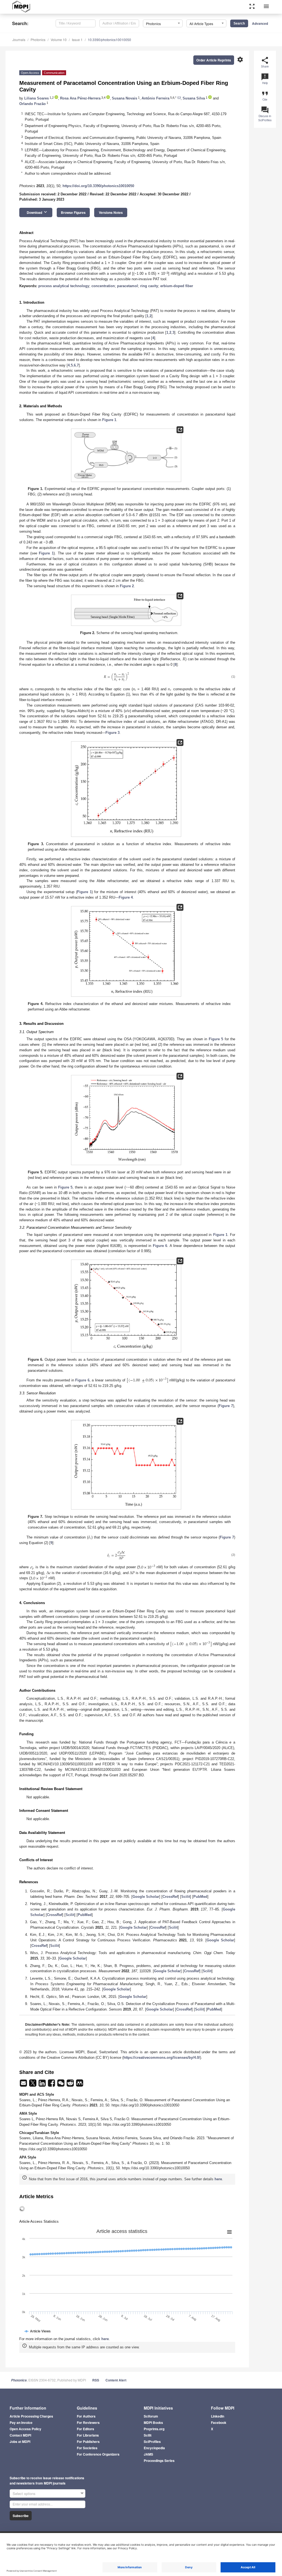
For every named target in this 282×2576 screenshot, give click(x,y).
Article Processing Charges (31, 2416)
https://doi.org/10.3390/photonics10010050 (98, 186)
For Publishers (88, 2442)
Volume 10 (59, 40)
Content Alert (116, 2380)
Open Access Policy (25, 2429)
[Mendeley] (80, 2085)
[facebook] (52, 2085)
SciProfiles (152, 2442)
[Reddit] (71, 2085)
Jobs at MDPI (20, 2442)
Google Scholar (146, 1897)
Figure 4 (126, 897)
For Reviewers (88, 2423)
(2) (233, 1555)
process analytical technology (64, 286)
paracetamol (128, 286)
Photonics (38, 40)
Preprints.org (154, 2429)
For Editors (86, 2429)
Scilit (186, 1897)
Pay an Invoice (21, 2423)
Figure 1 (109, 420)
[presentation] (184, 659)
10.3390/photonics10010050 (109, 40)
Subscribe (21, 2516)
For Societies (87, 2448)
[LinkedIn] (43, 2085)
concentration (103, 286)
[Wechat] (61, 2085)
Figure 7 (226, 1406)
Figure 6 (160, 1246)
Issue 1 (77, 40)
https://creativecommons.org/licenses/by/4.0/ (162, 2058)
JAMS (148, 2454)
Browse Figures (73, 212)
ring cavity (149, 286)
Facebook (219, 2423)
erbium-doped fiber (177, 286)
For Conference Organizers (98, 2454)
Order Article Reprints (214, 60)
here (218, 2179)
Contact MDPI (20, 2435)
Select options (24, 2493)
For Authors (86, 2416)
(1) (233, 677)
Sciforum (151, 2416)
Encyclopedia (154, 2448)
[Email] (24, 2085)
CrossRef (170, 1897)
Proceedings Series (159, 2461)
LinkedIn (218, 2416)
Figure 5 (216, 1039)
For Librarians (88, 2435)
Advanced (260, 23)
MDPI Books (153, 2423)
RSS (96, 2380)
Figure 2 (127, 586)
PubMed (200, 1897)
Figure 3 (112, 733)
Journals (19, 40)
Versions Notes (111, 212)
